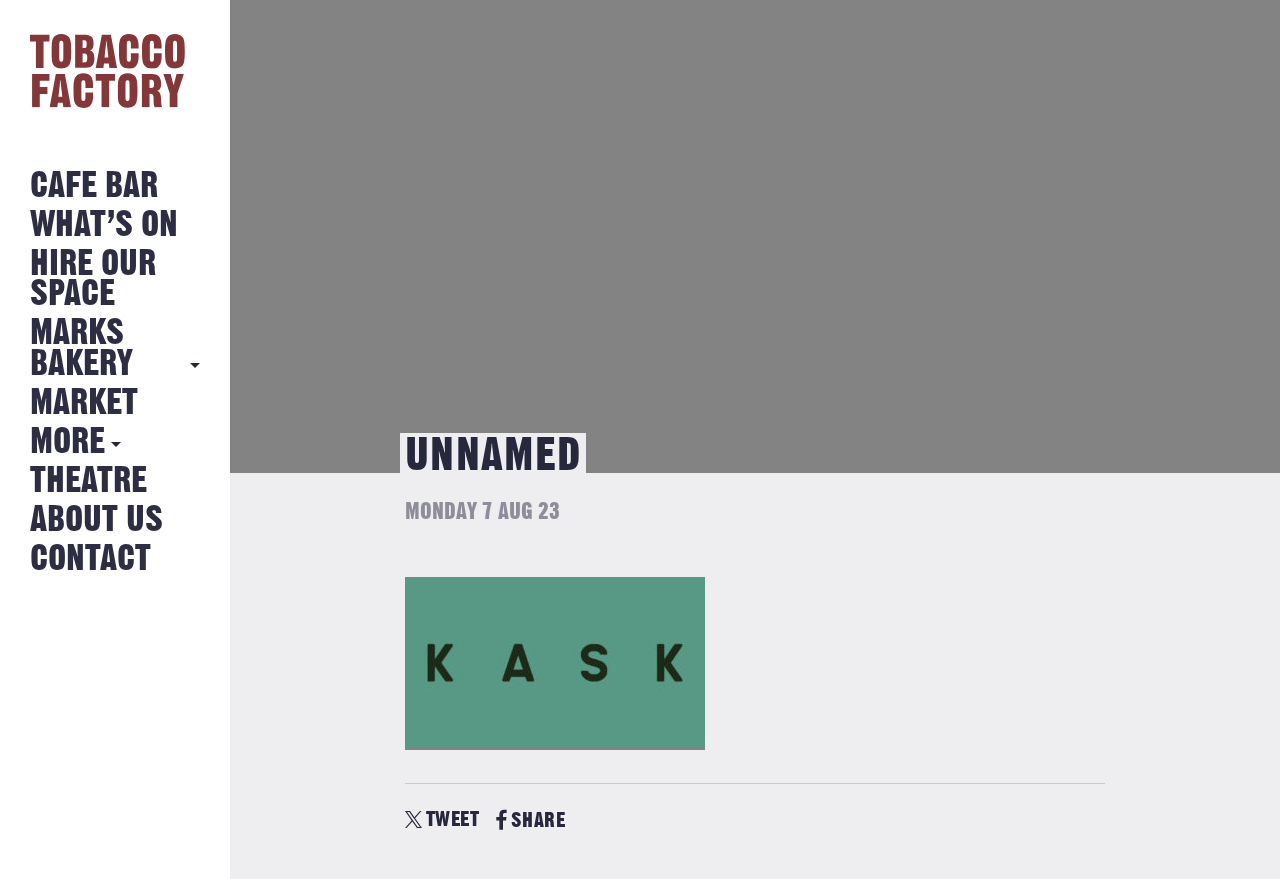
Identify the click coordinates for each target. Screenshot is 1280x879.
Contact (90, 559)
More (67, 442)
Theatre (88, 481)
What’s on (104, 225)
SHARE (538, 820)
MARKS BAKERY (81, 348)
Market (84, 403)
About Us (96, 520)
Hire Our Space (93, 279)
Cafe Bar (94, 186)
